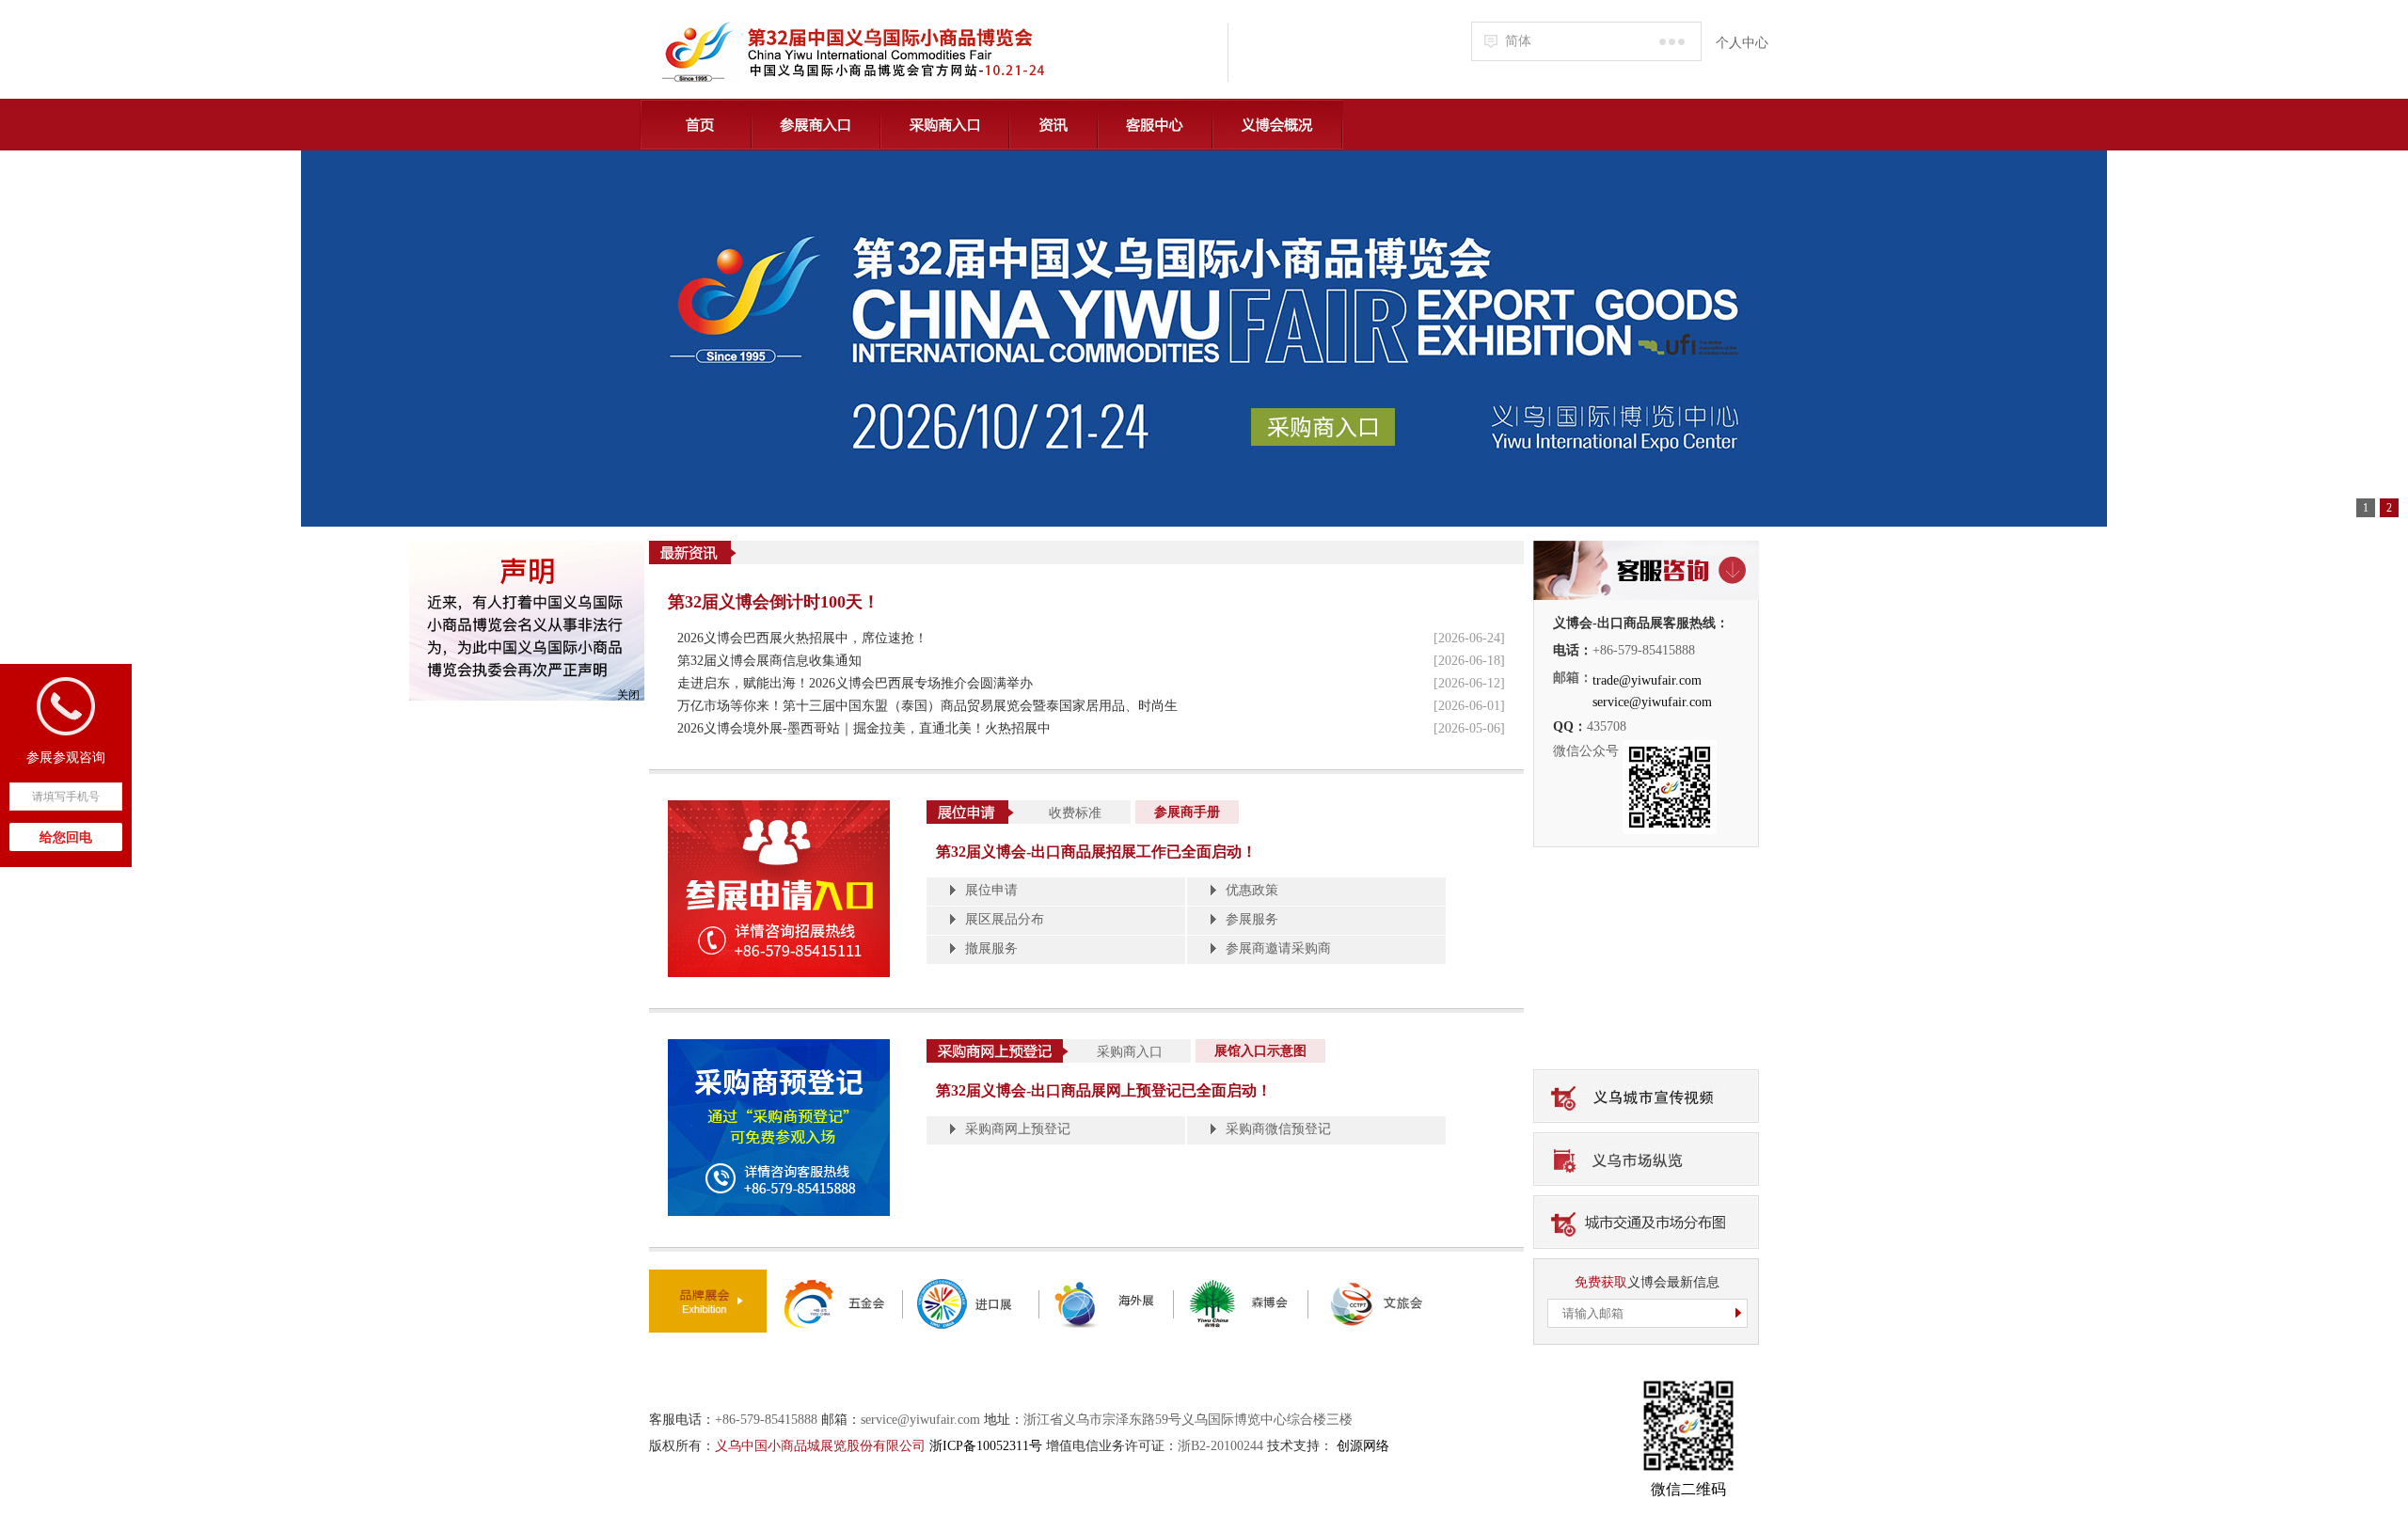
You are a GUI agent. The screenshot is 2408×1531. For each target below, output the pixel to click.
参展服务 (1252, 919)
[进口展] (971, 1286)
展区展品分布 (1005, 919)
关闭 (628, 695)
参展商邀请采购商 (1278, 948)
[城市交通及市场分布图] (1646, 1202)
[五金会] (835, 1286)
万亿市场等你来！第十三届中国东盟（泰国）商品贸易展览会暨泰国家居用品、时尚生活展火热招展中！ (927, 708)
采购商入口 (1130, 1052)
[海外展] (1106, 1286)
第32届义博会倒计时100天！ (774, 602)
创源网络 (1363, 1446)
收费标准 (1075, 813)
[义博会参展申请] (779, 807)
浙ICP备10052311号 (986, 1446)
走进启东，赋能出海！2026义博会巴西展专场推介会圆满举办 (855, 683)
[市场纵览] (1646, 1139)
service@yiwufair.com (1652, 702)
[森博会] (1241, 1286)
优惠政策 (1252, 890)
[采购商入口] (1204, 339)
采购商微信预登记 (1278, 1129)
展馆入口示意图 (1260, 1051)
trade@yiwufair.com (1647, 680)
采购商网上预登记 (1018, 1129)
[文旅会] (1375, 1286)
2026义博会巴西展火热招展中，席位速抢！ (802, 638)
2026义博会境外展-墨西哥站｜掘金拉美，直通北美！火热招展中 (864, 728)
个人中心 (1742, 43)
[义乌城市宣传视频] (1646, 1076)
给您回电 (66, 837)
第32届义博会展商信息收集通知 (769, 661)
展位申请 (991, 890)
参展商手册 (1187, 812)
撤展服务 (991, 948)
